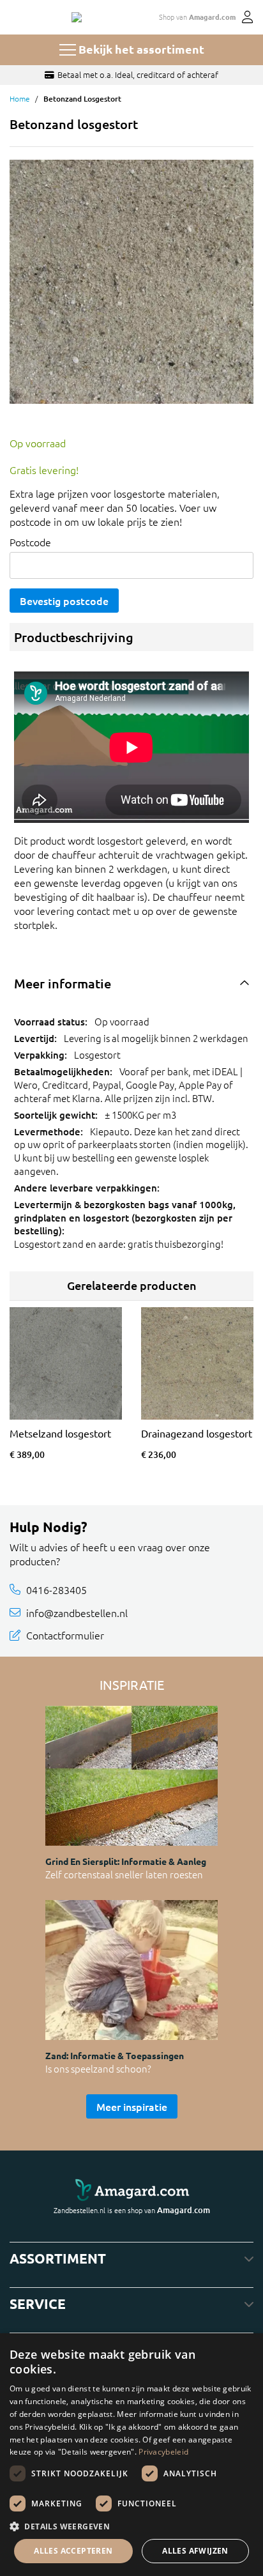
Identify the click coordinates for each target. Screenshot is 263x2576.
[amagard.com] (131, 2190)
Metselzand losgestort (60, 1433)
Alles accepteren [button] (73, 2551)
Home (20, 98)
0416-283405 (56, 1590)
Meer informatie (63, 983)
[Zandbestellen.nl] (77, 17)
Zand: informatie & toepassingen (115, 2055)
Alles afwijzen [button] (195, 2551)
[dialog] (131, 2455)
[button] (131, 2526)
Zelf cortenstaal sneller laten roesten (124, 1874)
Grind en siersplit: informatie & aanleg (126, 1861)
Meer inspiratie (132, 2106)
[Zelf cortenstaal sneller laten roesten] (131, 1776)
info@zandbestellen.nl (77, 1613)
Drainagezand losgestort (197, 1433)
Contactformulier (65, 1635)
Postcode (30, 542)
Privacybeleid (163, 2452)
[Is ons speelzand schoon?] (131, 1970)
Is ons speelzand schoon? (98, 2068)
